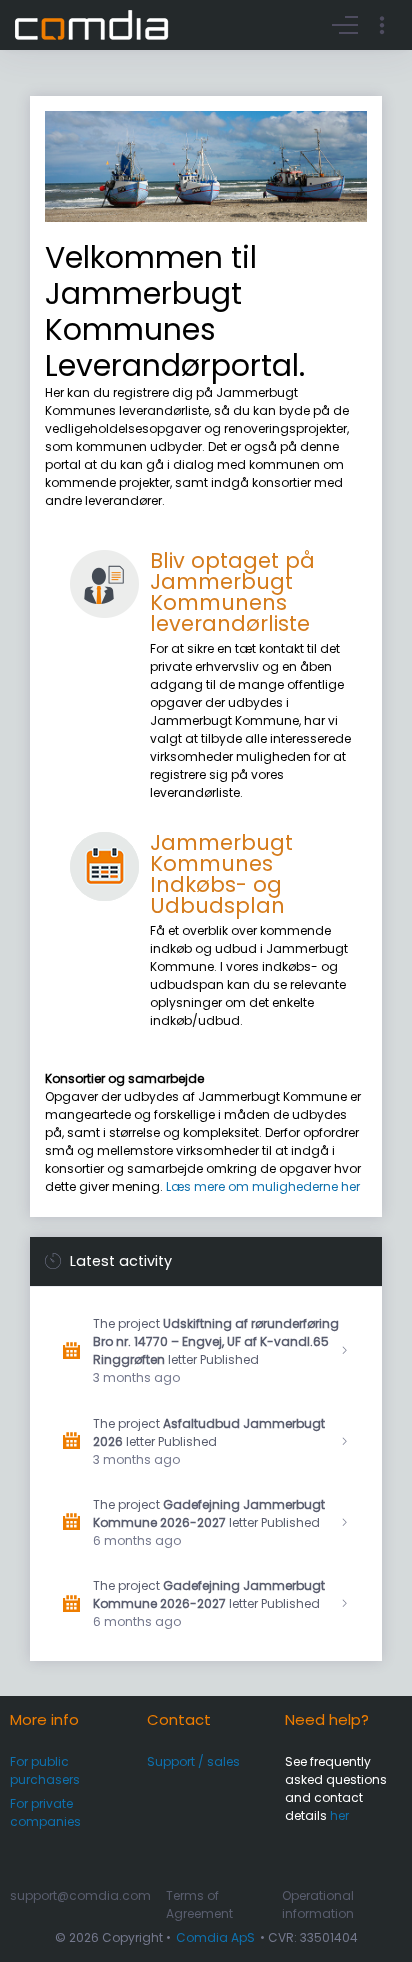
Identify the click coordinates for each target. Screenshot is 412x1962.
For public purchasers (45, 1770)
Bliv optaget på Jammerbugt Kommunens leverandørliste (232, 592)
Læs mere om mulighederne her (263, 1186)
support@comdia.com (80, 1895)
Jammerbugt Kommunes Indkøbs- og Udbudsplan (221, 874)
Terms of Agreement (199, 1904)
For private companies (45, 1812)
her (339, 1815)
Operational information (318, 1904)
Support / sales (193, 1761)
